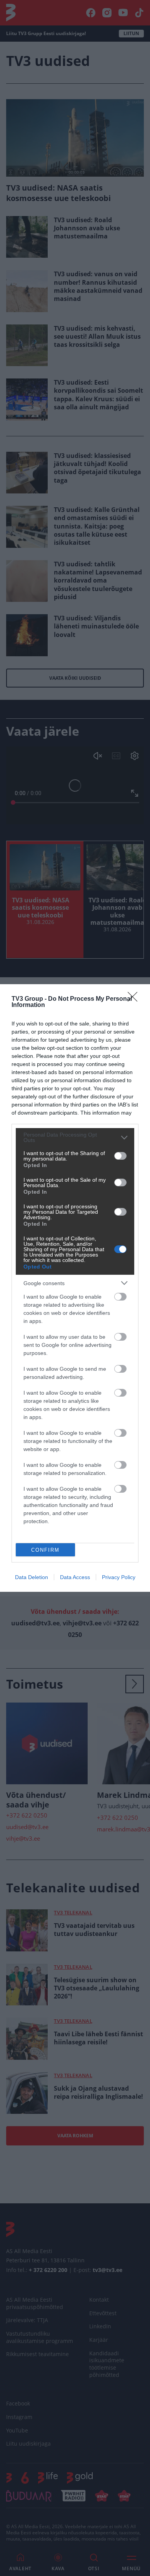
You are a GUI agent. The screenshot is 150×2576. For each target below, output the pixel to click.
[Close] (135, 999)
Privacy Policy (119, 1577)
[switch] (120, 1156)
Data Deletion (32, 1577)
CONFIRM (45, 1550)
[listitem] (75, 1137)
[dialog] (75, 1288)
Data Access (75, 1577)
